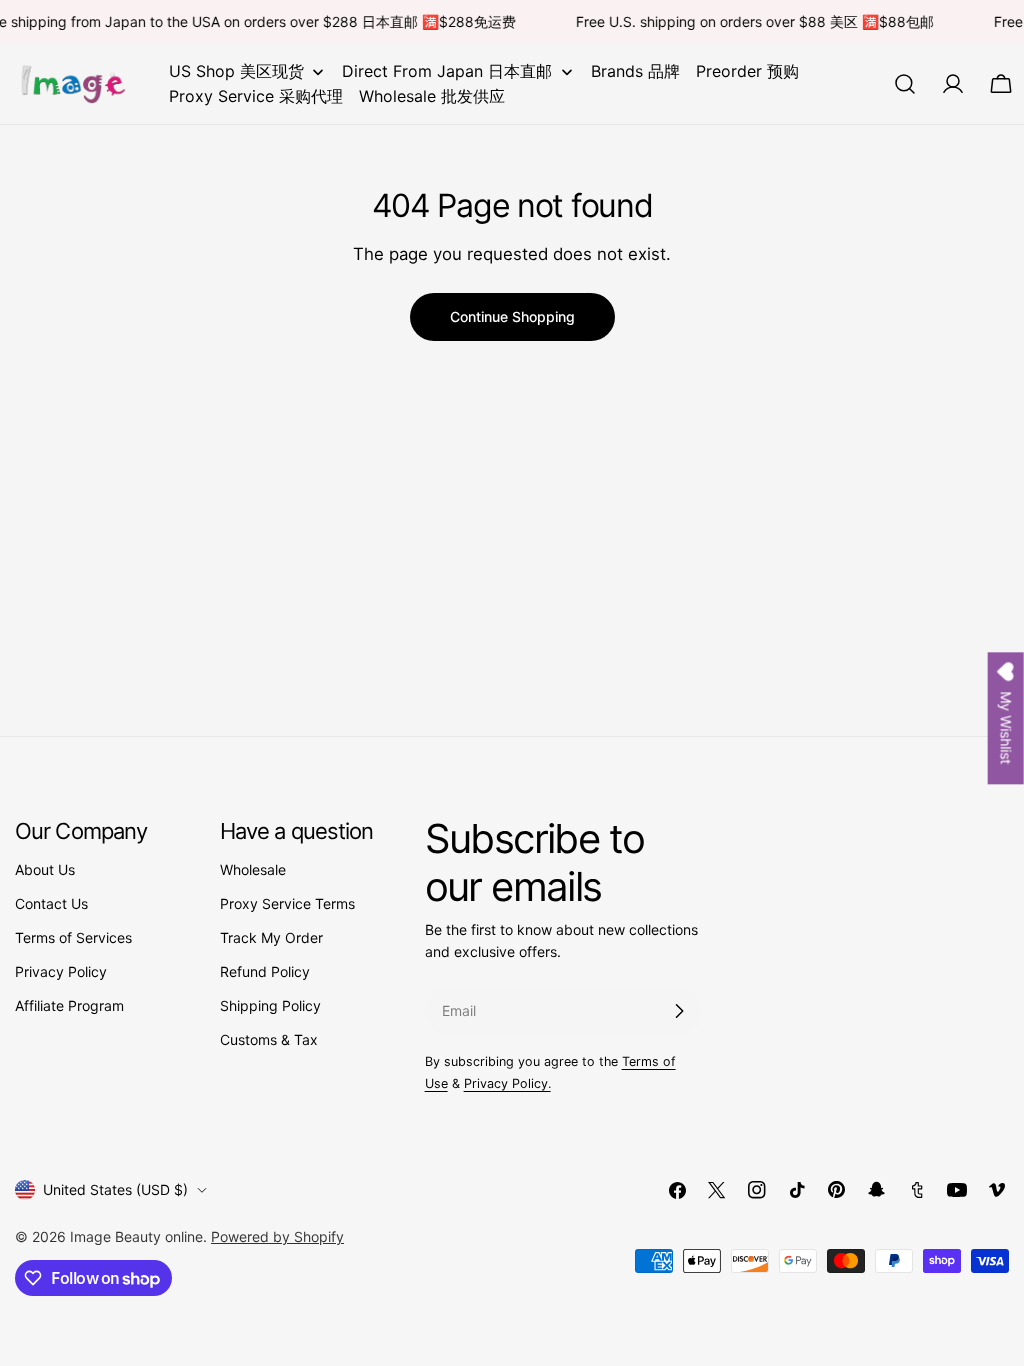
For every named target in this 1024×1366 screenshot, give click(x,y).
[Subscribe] (679, 1011)
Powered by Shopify (277, 1236)
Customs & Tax (269, 1039)
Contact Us (51, 903)
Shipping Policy (270, 1005)
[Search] (905, 84)
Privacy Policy (61, 971)
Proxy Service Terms (287, 903)
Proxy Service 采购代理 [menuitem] (256, 96)
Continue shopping (512, 316)
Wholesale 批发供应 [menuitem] (432, 96)
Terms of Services (73, 937)
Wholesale (253, 869)
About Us (45, 869)
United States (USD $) (115, 1189)
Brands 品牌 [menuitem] (635, 71)
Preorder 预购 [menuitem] (747, 71)
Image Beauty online (136, 1236)
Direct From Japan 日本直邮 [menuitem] (447, 71)
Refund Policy (265, 971)
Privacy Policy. (507, 1083)
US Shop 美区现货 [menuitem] (236, 71)
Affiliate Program (69, 1005)
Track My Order (271, 937)
